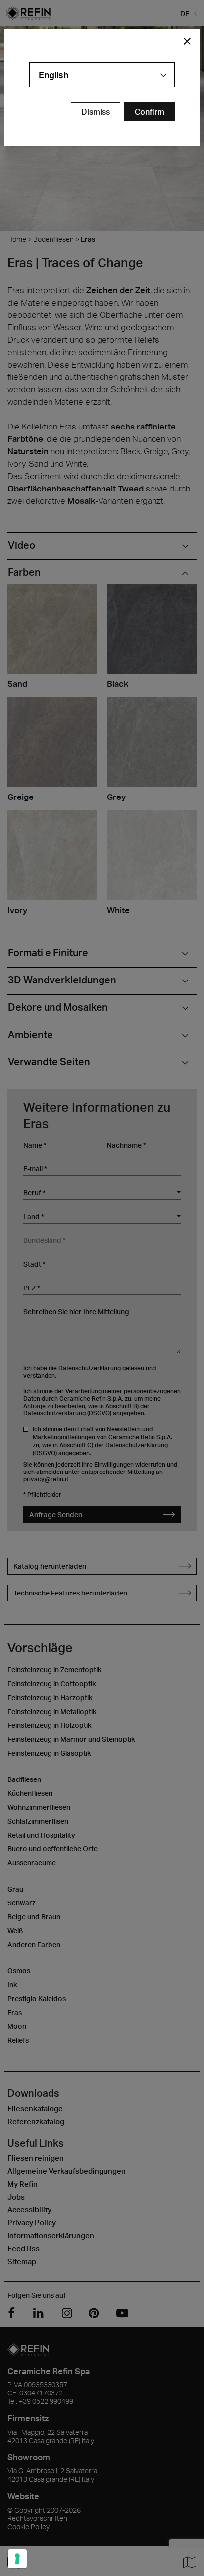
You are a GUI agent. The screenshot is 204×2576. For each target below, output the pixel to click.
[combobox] (102, 75)
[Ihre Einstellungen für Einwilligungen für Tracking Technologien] (17, 2559)
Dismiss (96, 112)
